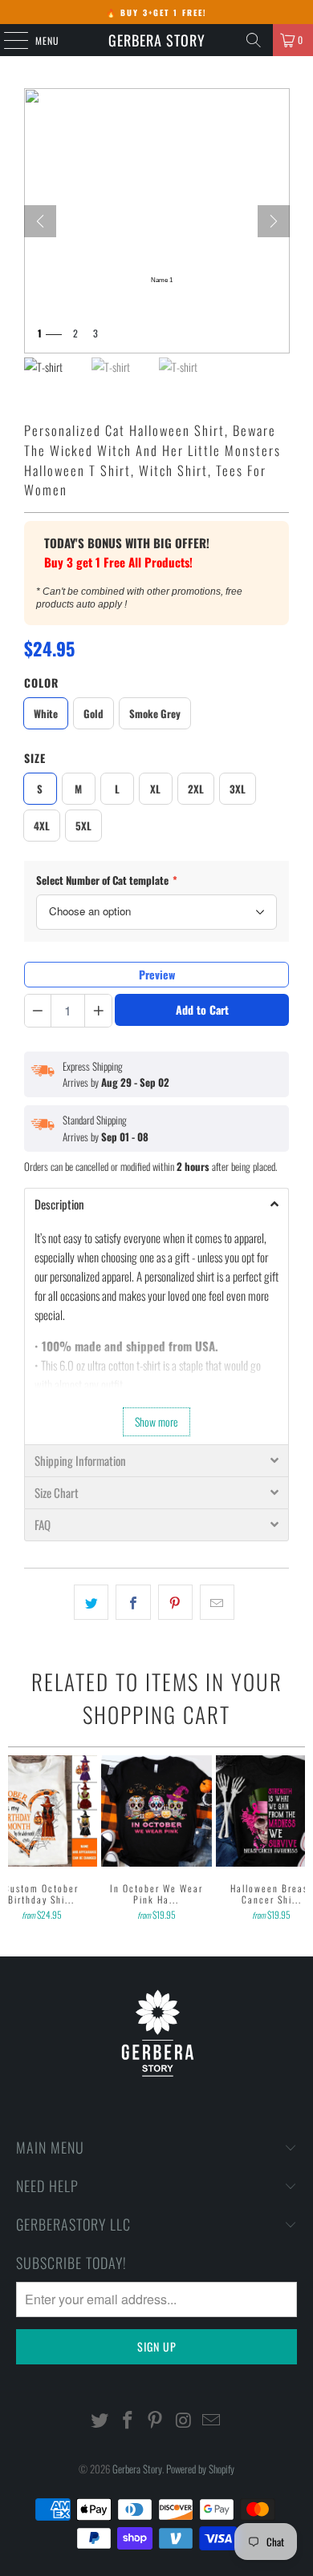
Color (41, 682)
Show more (156, 1421)
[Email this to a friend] (217, 1602)
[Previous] (15, 1839)
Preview (157, 974)
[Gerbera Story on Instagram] (184, 2420)
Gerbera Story (157, 40)
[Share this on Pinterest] (175, 1602)
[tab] (157, 1204)
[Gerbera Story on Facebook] (128, 2420)
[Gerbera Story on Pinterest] (156, 2420)
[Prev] (40, 221)
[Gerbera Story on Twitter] (100, 2420)
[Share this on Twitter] (91, 1602)
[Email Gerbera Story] (212, 2420)
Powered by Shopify (200, 2469)
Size (35, 758)
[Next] (274, 221)
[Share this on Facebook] (133, 1602)
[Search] (254, 40)
